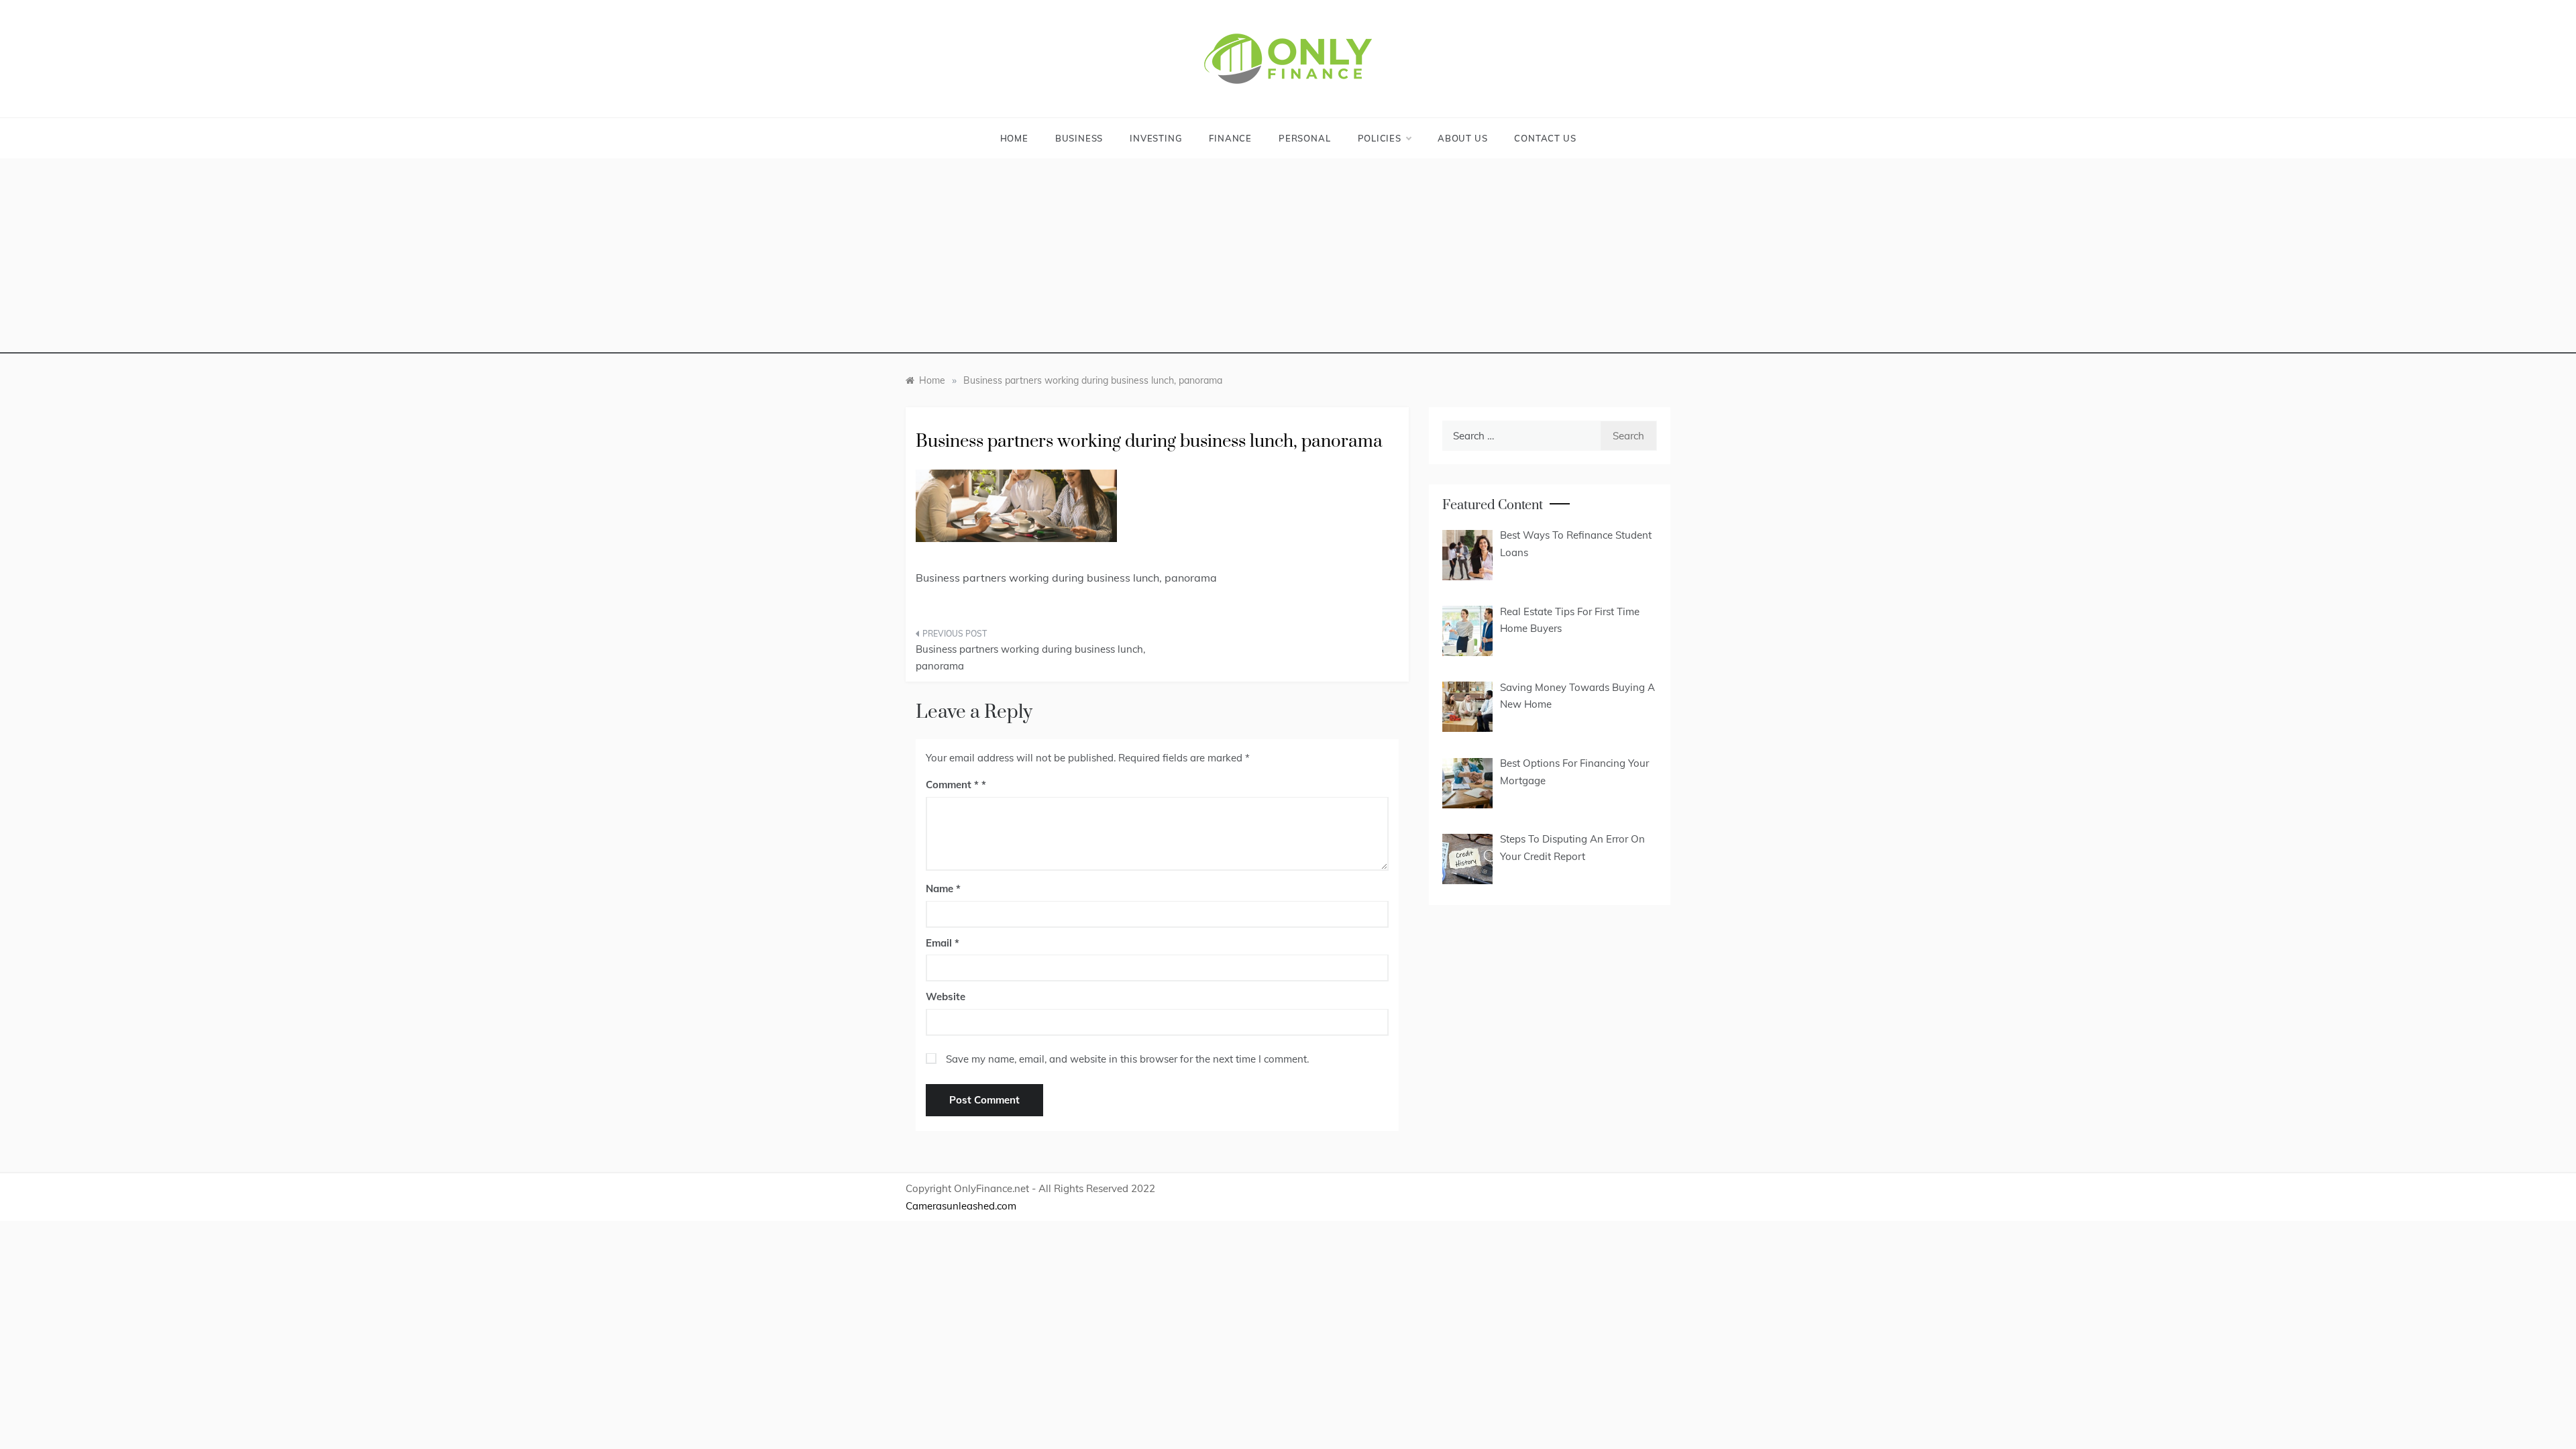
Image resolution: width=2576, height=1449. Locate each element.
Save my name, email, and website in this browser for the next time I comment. (1127, 1059)
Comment (952, 785)
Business (1079, 138)
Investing (1156, 138)
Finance (1230, 138)
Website (946, 997)
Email (943, 943)
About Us (1462, 138)
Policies (1380, 138)
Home (1014, 138)
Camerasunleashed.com (961, 1206)
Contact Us (1545, 138)
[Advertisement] (1288, 260)
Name (943, 889)
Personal (1304, 138)
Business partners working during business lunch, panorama (1030, 658)
